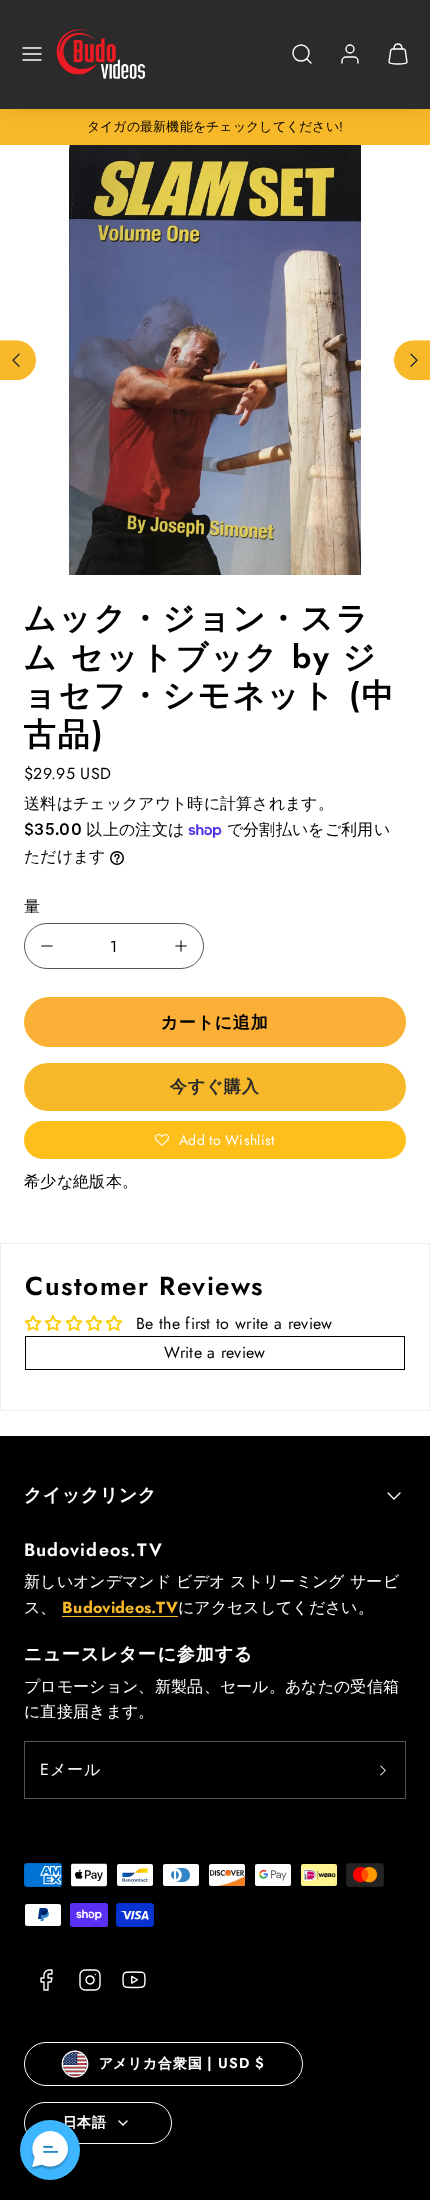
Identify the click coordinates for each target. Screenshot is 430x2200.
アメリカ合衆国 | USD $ (182, 2063)
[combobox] (302, 64)
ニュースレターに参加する (138, 1654)
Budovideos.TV (93, 1550)
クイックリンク (91, 1495)
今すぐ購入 (215, 1086)
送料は (48, 803)
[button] (32, 54)
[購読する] (383, 1770)
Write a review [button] (214, 1352)
